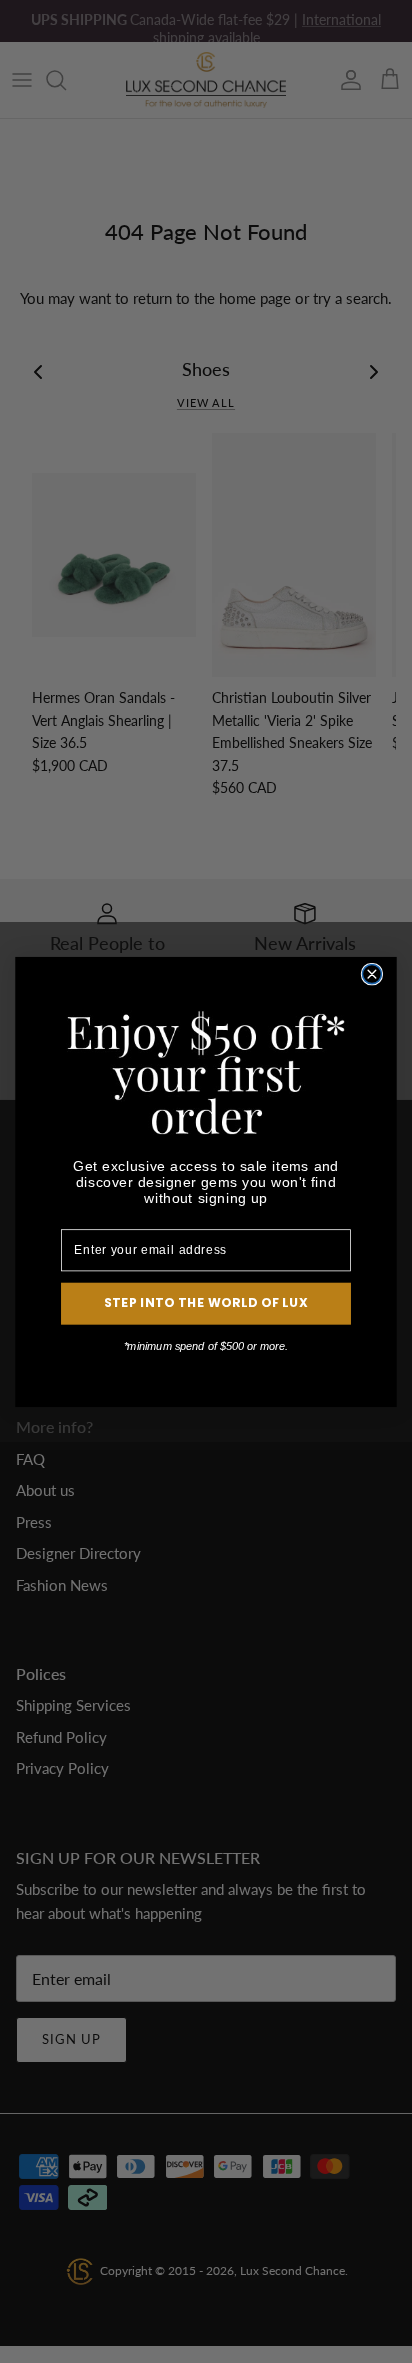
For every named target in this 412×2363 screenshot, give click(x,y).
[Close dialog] (371, 973)
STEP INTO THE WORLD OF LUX (206, 1303)
